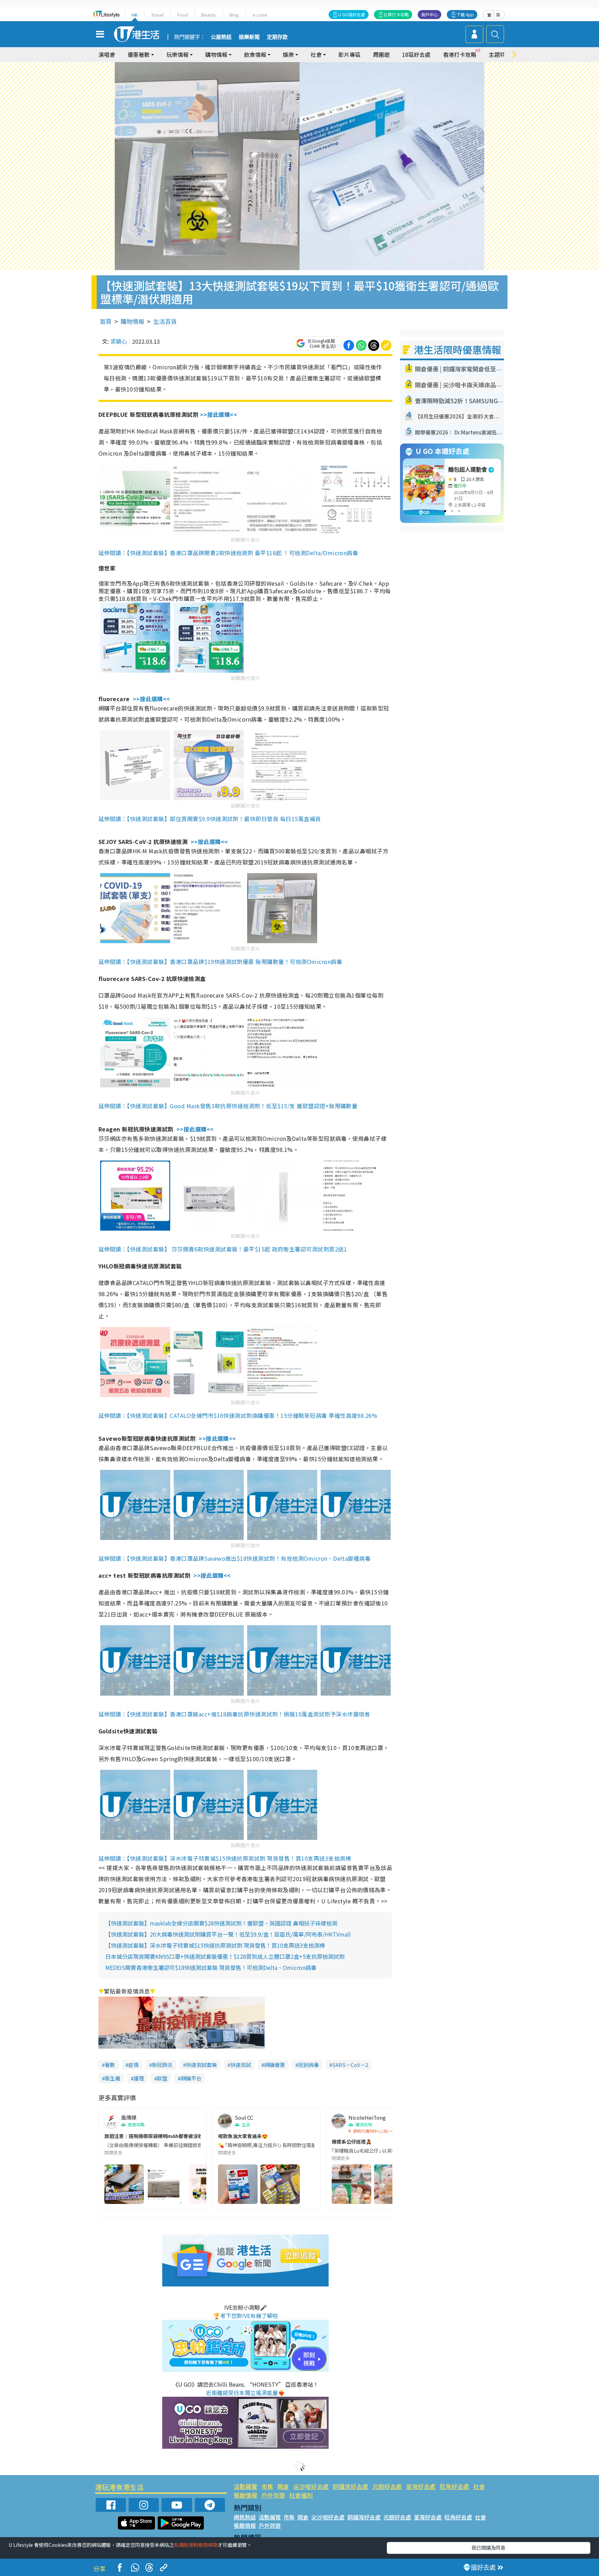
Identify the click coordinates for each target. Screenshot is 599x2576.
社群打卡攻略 (396, 14)
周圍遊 (381, 54)
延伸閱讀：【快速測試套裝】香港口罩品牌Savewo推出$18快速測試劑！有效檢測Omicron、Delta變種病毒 (235, 1558)
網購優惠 (275, 2065)
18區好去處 (416, 54)
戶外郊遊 (273, 2495)
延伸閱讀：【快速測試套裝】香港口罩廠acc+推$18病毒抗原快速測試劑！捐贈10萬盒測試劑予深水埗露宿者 (234, 1714)
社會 (479, 2486)
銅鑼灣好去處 (350, 2486)
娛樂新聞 (249, 37)
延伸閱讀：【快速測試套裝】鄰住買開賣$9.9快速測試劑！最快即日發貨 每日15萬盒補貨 (210, 819)
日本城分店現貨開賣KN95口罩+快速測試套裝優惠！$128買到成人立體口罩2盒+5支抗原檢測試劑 (225, 1956)
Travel (157, 15)
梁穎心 (119, 341)
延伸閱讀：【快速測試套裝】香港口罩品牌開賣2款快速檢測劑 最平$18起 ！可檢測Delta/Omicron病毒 (228, 553)
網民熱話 (245, 2517)
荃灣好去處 (421, 2486)
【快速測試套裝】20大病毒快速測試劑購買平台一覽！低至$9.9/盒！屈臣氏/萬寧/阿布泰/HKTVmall (228, 1934)
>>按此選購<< (219, 414)
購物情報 (132, 321)
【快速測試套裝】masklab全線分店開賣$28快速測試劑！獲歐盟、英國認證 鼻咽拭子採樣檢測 (221, 1923)
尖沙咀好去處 (311, 2486)
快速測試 (241, 2065)
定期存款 (277, 37)
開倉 (283, 2486)
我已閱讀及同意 (488, 2548)
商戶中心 (429, 14)
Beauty (209, 15)
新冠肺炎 (162, 2065)
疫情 (133, 2065)
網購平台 (191, 2078)
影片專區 (349, 54)
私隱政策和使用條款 (196, 2545)
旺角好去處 (454, 2486)
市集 (267, 2486)
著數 (110, 2065)
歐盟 (162, 2078)
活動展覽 (245, 2486)
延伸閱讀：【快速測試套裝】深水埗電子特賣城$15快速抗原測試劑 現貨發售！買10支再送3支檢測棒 (225, 1858)
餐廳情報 (245, 2495)
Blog (234, 15)
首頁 (106, 321)
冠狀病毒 (309, 2065)
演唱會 (107, 54)
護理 (139, 2078)
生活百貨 (165, 321)
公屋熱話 (221, 37)
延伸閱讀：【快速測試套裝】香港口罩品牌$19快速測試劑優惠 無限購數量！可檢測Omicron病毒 (220, 962)
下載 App (465, 14)
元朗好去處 (387, 2486)
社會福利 (301, 2495)
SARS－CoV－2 (350, 2065)
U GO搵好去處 (352, 14)
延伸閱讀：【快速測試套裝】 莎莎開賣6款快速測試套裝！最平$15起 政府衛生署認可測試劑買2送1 (223, 1249)
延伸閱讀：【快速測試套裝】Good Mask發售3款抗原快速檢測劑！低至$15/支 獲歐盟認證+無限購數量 (228, 1106)
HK (135, 15)
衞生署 (112, 2078)
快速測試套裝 (201, 2065)
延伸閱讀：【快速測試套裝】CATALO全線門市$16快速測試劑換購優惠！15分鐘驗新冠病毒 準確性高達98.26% (238, 1415)
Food (183, 15)
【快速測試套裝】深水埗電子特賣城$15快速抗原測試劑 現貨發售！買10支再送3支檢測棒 (215, 1945)
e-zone (260, 15)
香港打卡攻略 (460, 54)
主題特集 (500, 54)
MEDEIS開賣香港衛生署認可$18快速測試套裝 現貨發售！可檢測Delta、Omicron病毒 (211, 1967)
